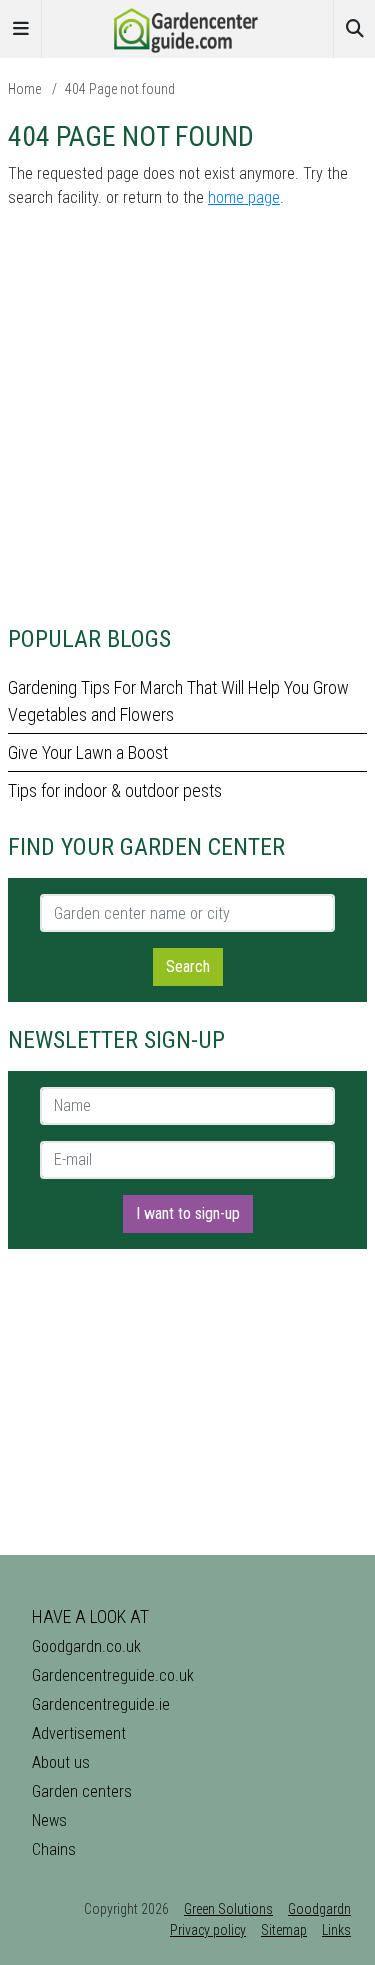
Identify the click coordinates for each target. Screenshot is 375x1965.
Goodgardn (319, 1909)
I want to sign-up (188, 1213)
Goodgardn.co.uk (86, 1646)
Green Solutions (228, 1909)
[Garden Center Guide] (188, 27)
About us (61, 1762)
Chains (54, 1849)
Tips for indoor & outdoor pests (115, 790)
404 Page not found (120, 89)
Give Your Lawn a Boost (88, 752)
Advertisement (79, 1733)
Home (24, 89)
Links (336, 1930)
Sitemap (284, 1930)
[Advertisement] (187, 413)
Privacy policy (208, 1930)
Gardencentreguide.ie (101, 1704)
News (49, 1820)
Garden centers (82, 1791)
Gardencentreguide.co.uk (113, 1675)
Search (188, 966)
